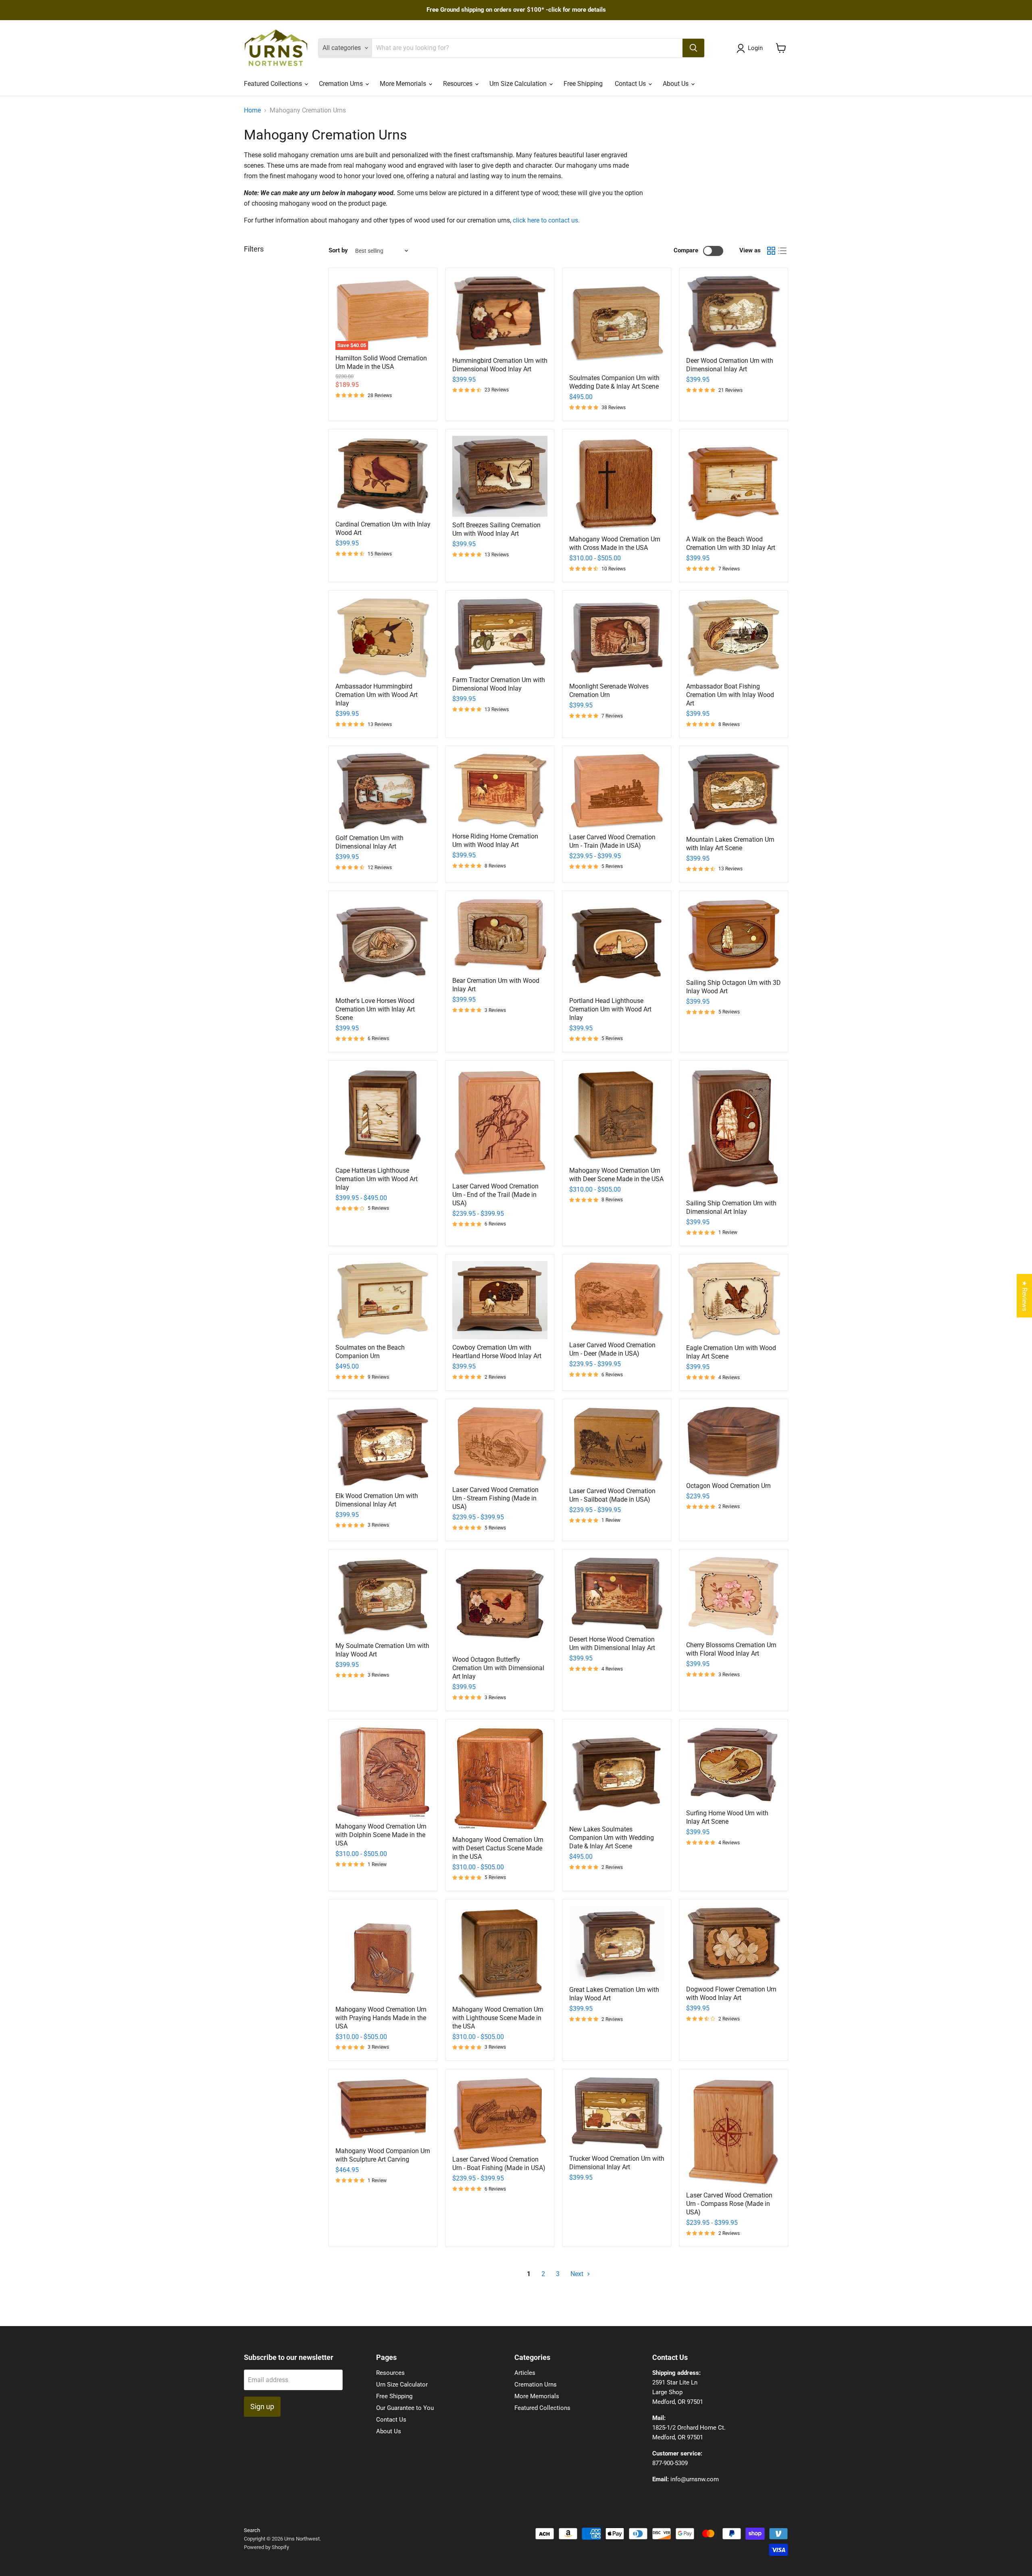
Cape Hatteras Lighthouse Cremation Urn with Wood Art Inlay (377, 1179)
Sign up (262, 2406)
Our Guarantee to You (405, 2408)
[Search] (693, 48)
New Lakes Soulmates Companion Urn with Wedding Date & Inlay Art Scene (612, 1838)
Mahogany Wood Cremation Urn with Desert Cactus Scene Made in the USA (498, 1848)
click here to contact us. (546, 220)
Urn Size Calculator (402, 2385)
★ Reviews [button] (1025, 1296)
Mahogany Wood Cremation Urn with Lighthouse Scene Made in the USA (498, 2018)
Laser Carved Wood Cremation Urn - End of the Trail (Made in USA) (495, 1195)
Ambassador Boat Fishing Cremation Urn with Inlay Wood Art (730, 695)
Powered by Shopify (266, 2547)
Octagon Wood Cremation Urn (728, 1486)
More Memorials (404, 84)
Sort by (338, 251)
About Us (676, 84)
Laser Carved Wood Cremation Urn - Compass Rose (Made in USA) (729, 2204)
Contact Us (631, 84)
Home (252, 110)
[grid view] (771, 251)
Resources (459, 84)
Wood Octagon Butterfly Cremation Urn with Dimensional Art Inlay (498, 1668)
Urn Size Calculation (519, 84)
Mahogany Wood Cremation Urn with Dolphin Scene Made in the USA (381, 1835)
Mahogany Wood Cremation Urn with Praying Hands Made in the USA (381, 2018)
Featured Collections (274, 84)
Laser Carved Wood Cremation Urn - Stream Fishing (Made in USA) (495, 1498)
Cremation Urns (342, 84)
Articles (525, 2373)
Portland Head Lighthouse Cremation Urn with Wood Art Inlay (610, 1009)
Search (252, 2530)
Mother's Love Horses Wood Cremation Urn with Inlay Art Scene (375, 1009)
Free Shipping (583, 84)
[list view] (782, 251)
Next (578, 2274)
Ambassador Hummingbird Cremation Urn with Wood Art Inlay (377, 695)
